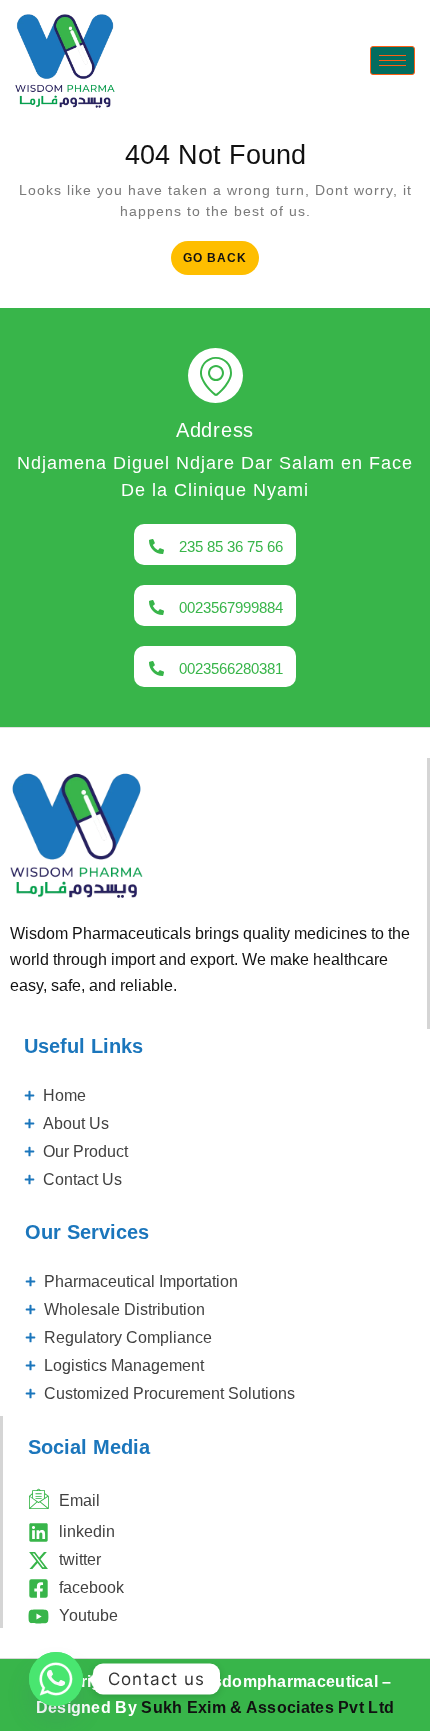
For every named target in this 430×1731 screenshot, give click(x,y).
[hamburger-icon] (392, 60)
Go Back (221, 253)
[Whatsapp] (56, 1679)
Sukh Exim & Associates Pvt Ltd (267, 1707)
